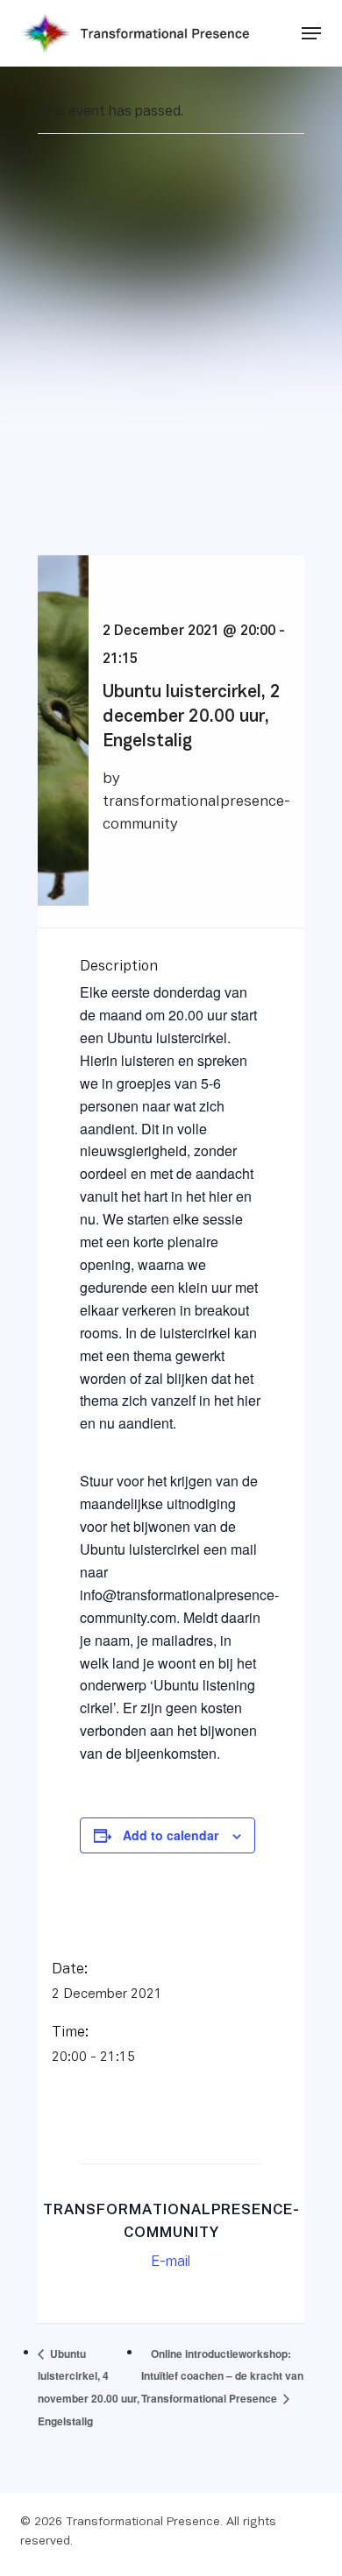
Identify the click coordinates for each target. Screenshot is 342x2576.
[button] (311, 33)
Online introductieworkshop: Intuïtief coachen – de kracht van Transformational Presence (222, 2376)
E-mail (171, 2262)
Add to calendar (171, 1835)
